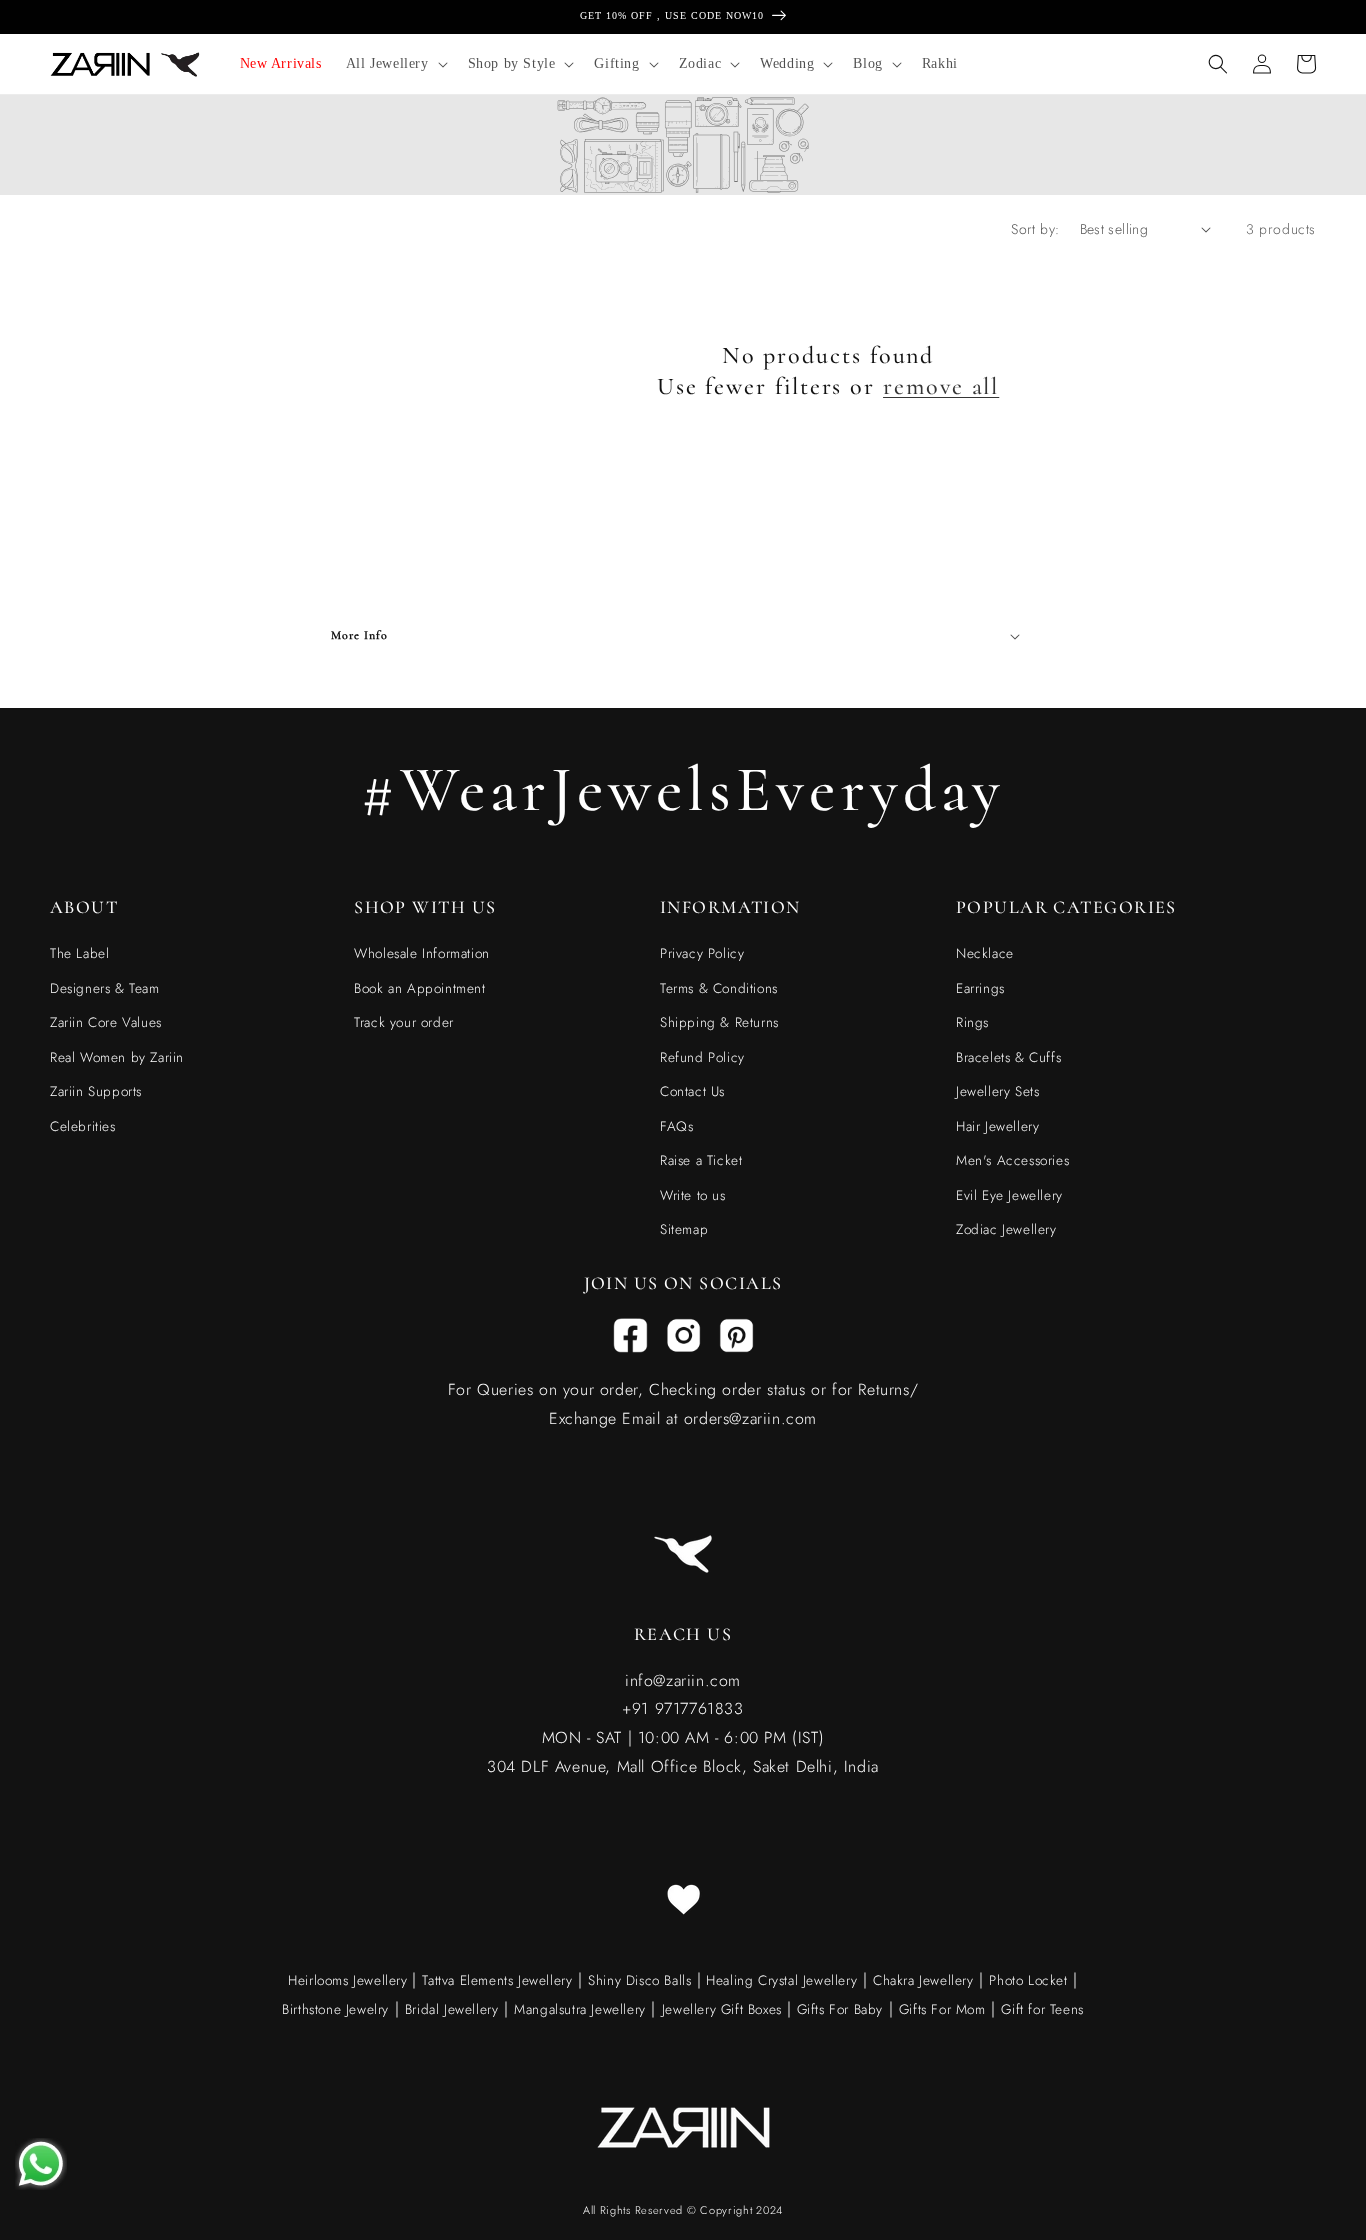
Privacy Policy (702, 953)
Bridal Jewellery (452, 2009)
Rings (972, 1022)
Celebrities (83, 1126)
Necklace (985, 953)
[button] (395, 64)
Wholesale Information (422, 953)
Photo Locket (1028, 1980)
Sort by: (1035, 229)
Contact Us (692, 1091)
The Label (79, 953)
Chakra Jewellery (923, 1980)
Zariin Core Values (106, 1022)
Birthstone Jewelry (335, 2009)
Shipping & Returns (719, 1022)
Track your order (404, 1022)
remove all (941, 386)
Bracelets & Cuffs (1008, 1057)
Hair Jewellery (997, 1126)
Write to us (693, 1195)
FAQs (676, 1126)
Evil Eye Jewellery (1009, 1195)
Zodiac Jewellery (1006, 1229)
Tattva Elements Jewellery (497, 1980)
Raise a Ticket (701, 1160)
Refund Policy (702, 1057)
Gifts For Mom (942, 2009)
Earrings (980, 988)
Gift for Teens (1042, 2009)
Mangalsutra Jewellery (580, 2009)
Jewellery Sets (997, 1091)
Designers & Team (105, 988)
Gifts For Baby (837, 2009)
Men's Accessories (1012, 1160)
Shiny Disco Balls (639, 1980)
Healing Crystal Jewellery (780, 1980)
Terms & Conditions (719, 988)
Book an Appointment (419, 988)
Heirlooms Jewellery (350, 1980)
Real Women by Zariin (117, 1057)
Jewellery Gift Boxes (722, 2009)
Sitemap (684, 1229)
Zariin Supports (96, 1091)
